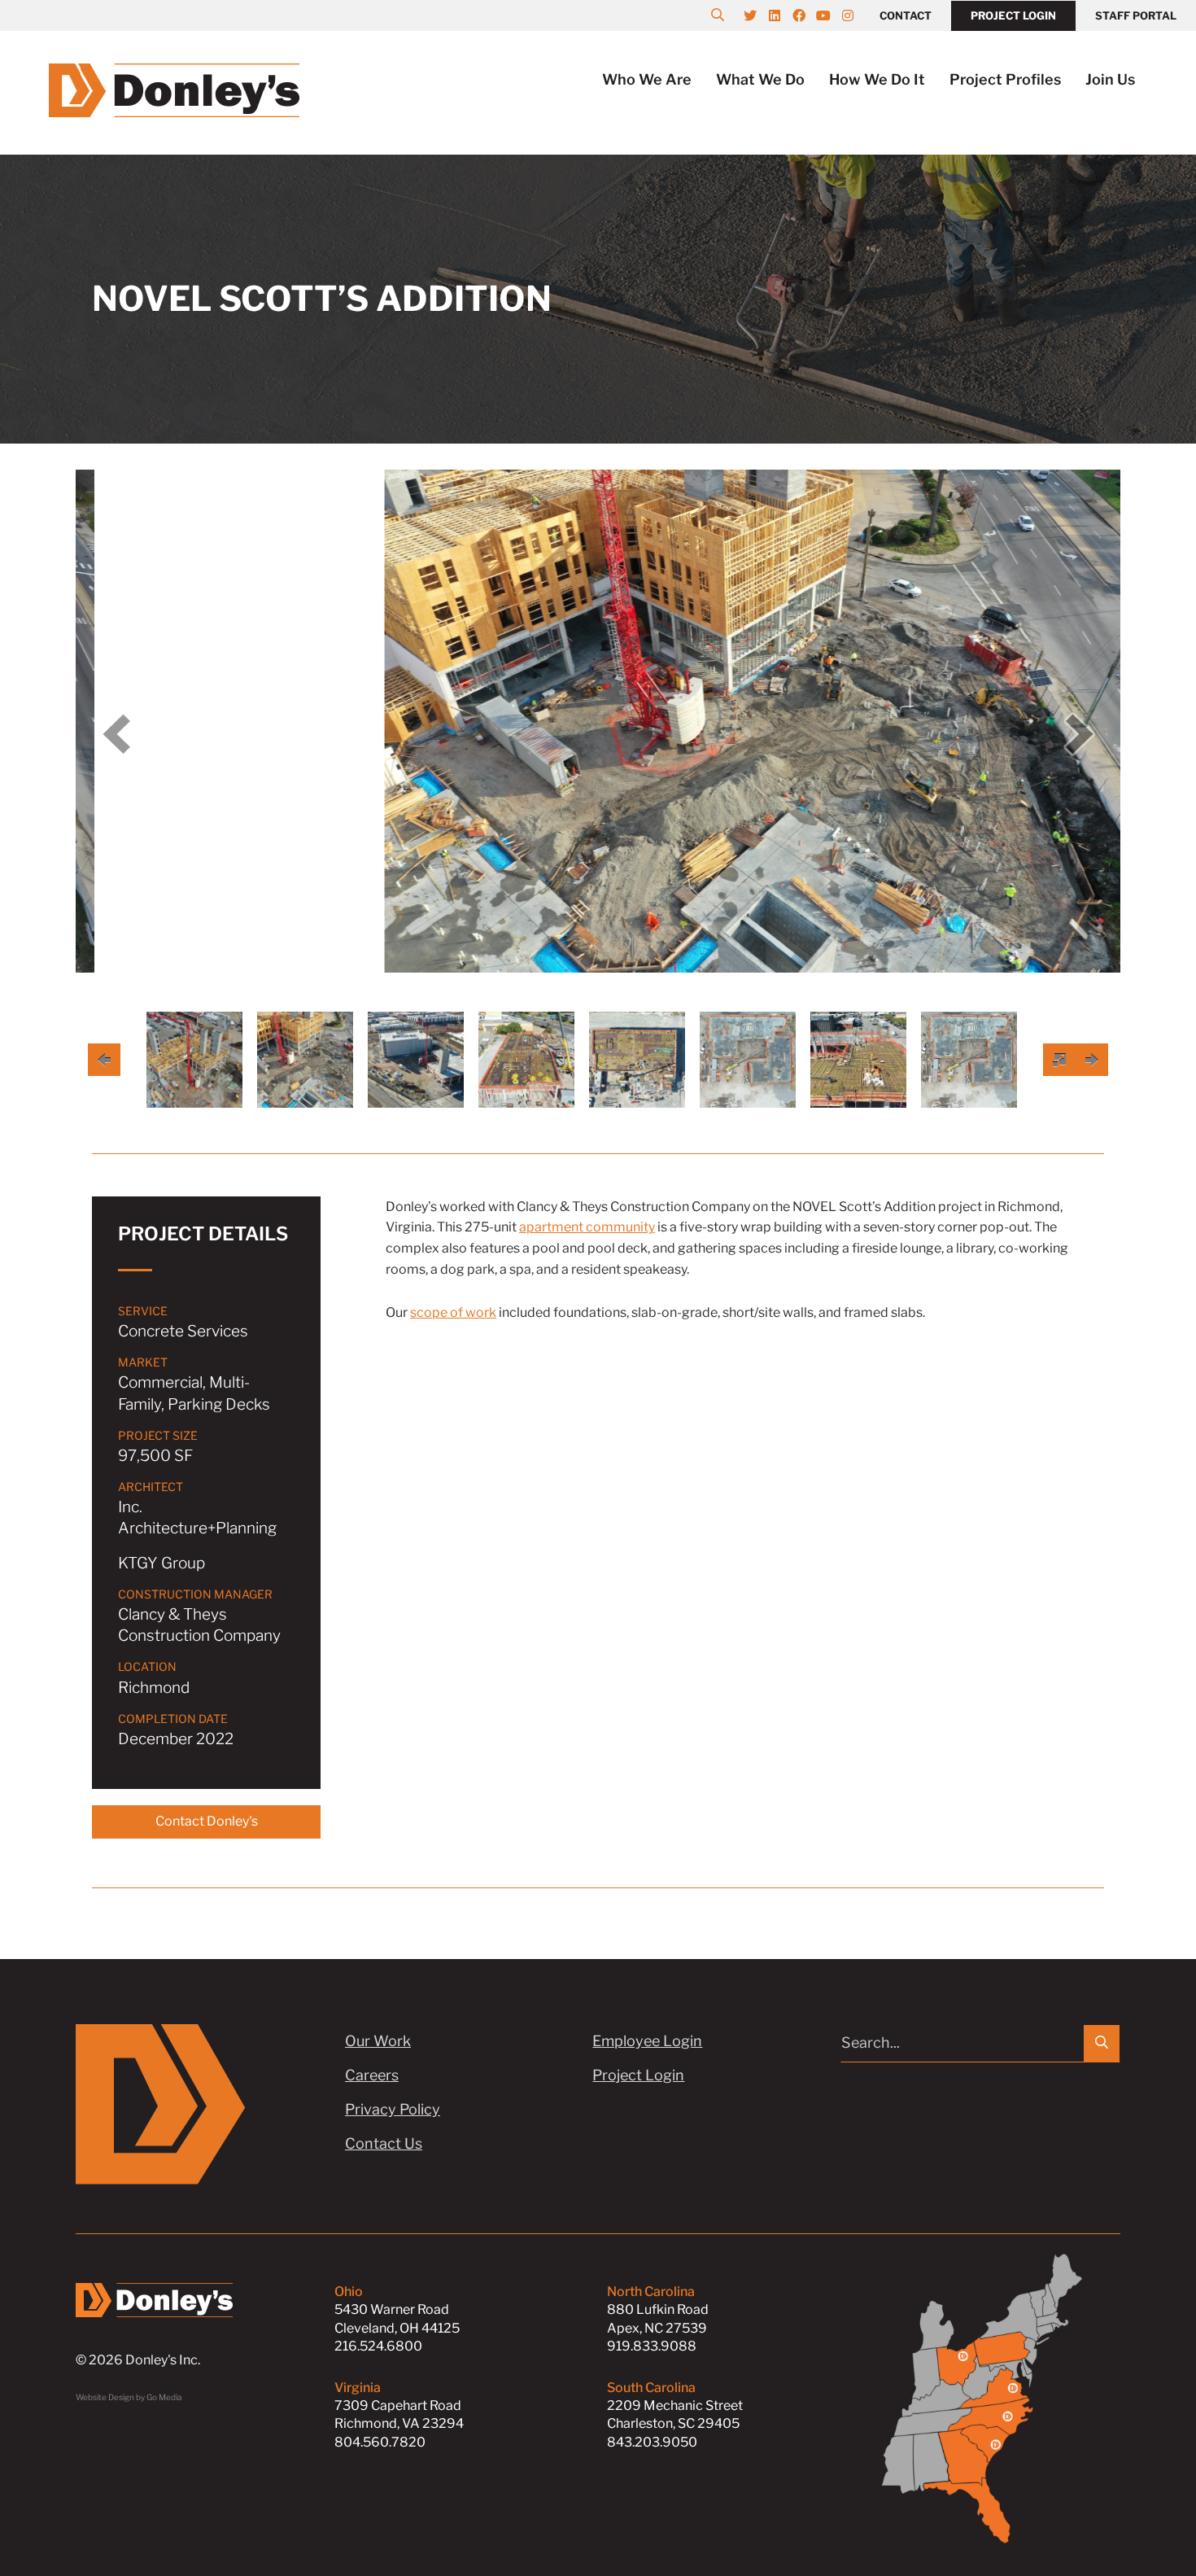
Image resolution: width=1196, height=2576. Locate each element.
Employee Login (647, 2041)
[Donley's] (174, 89)
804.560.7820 (380, 2442)
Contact (906, 15)
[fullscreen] (1059, 1060)
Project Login (1013, 15)
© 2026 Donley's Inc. (138, 2360)
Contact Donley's (207, 1821)
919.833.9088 (652, 2346)
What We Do (760, 79)
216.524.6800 (378, 2346)
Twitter (758, 15)
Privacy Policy (393, 2109)
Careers (372, 2075)
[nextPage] (1092, 1060)
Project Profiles (1005, 79)
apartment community (587, 1227)
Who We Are (647, 79)
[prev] (116, 734)
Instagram (856, 15)
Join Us (1110, 79)
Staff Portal (1136, 15)
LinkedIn (783, 15)
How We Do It (877, 79)
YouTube (832, 15)
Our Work (378, 2041)
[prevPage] (104, 1060)
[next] (1080, 734)
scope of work (453, 1312)
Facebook (807, 15)
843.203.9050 (652, 2442)
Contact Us (384, 2143)
